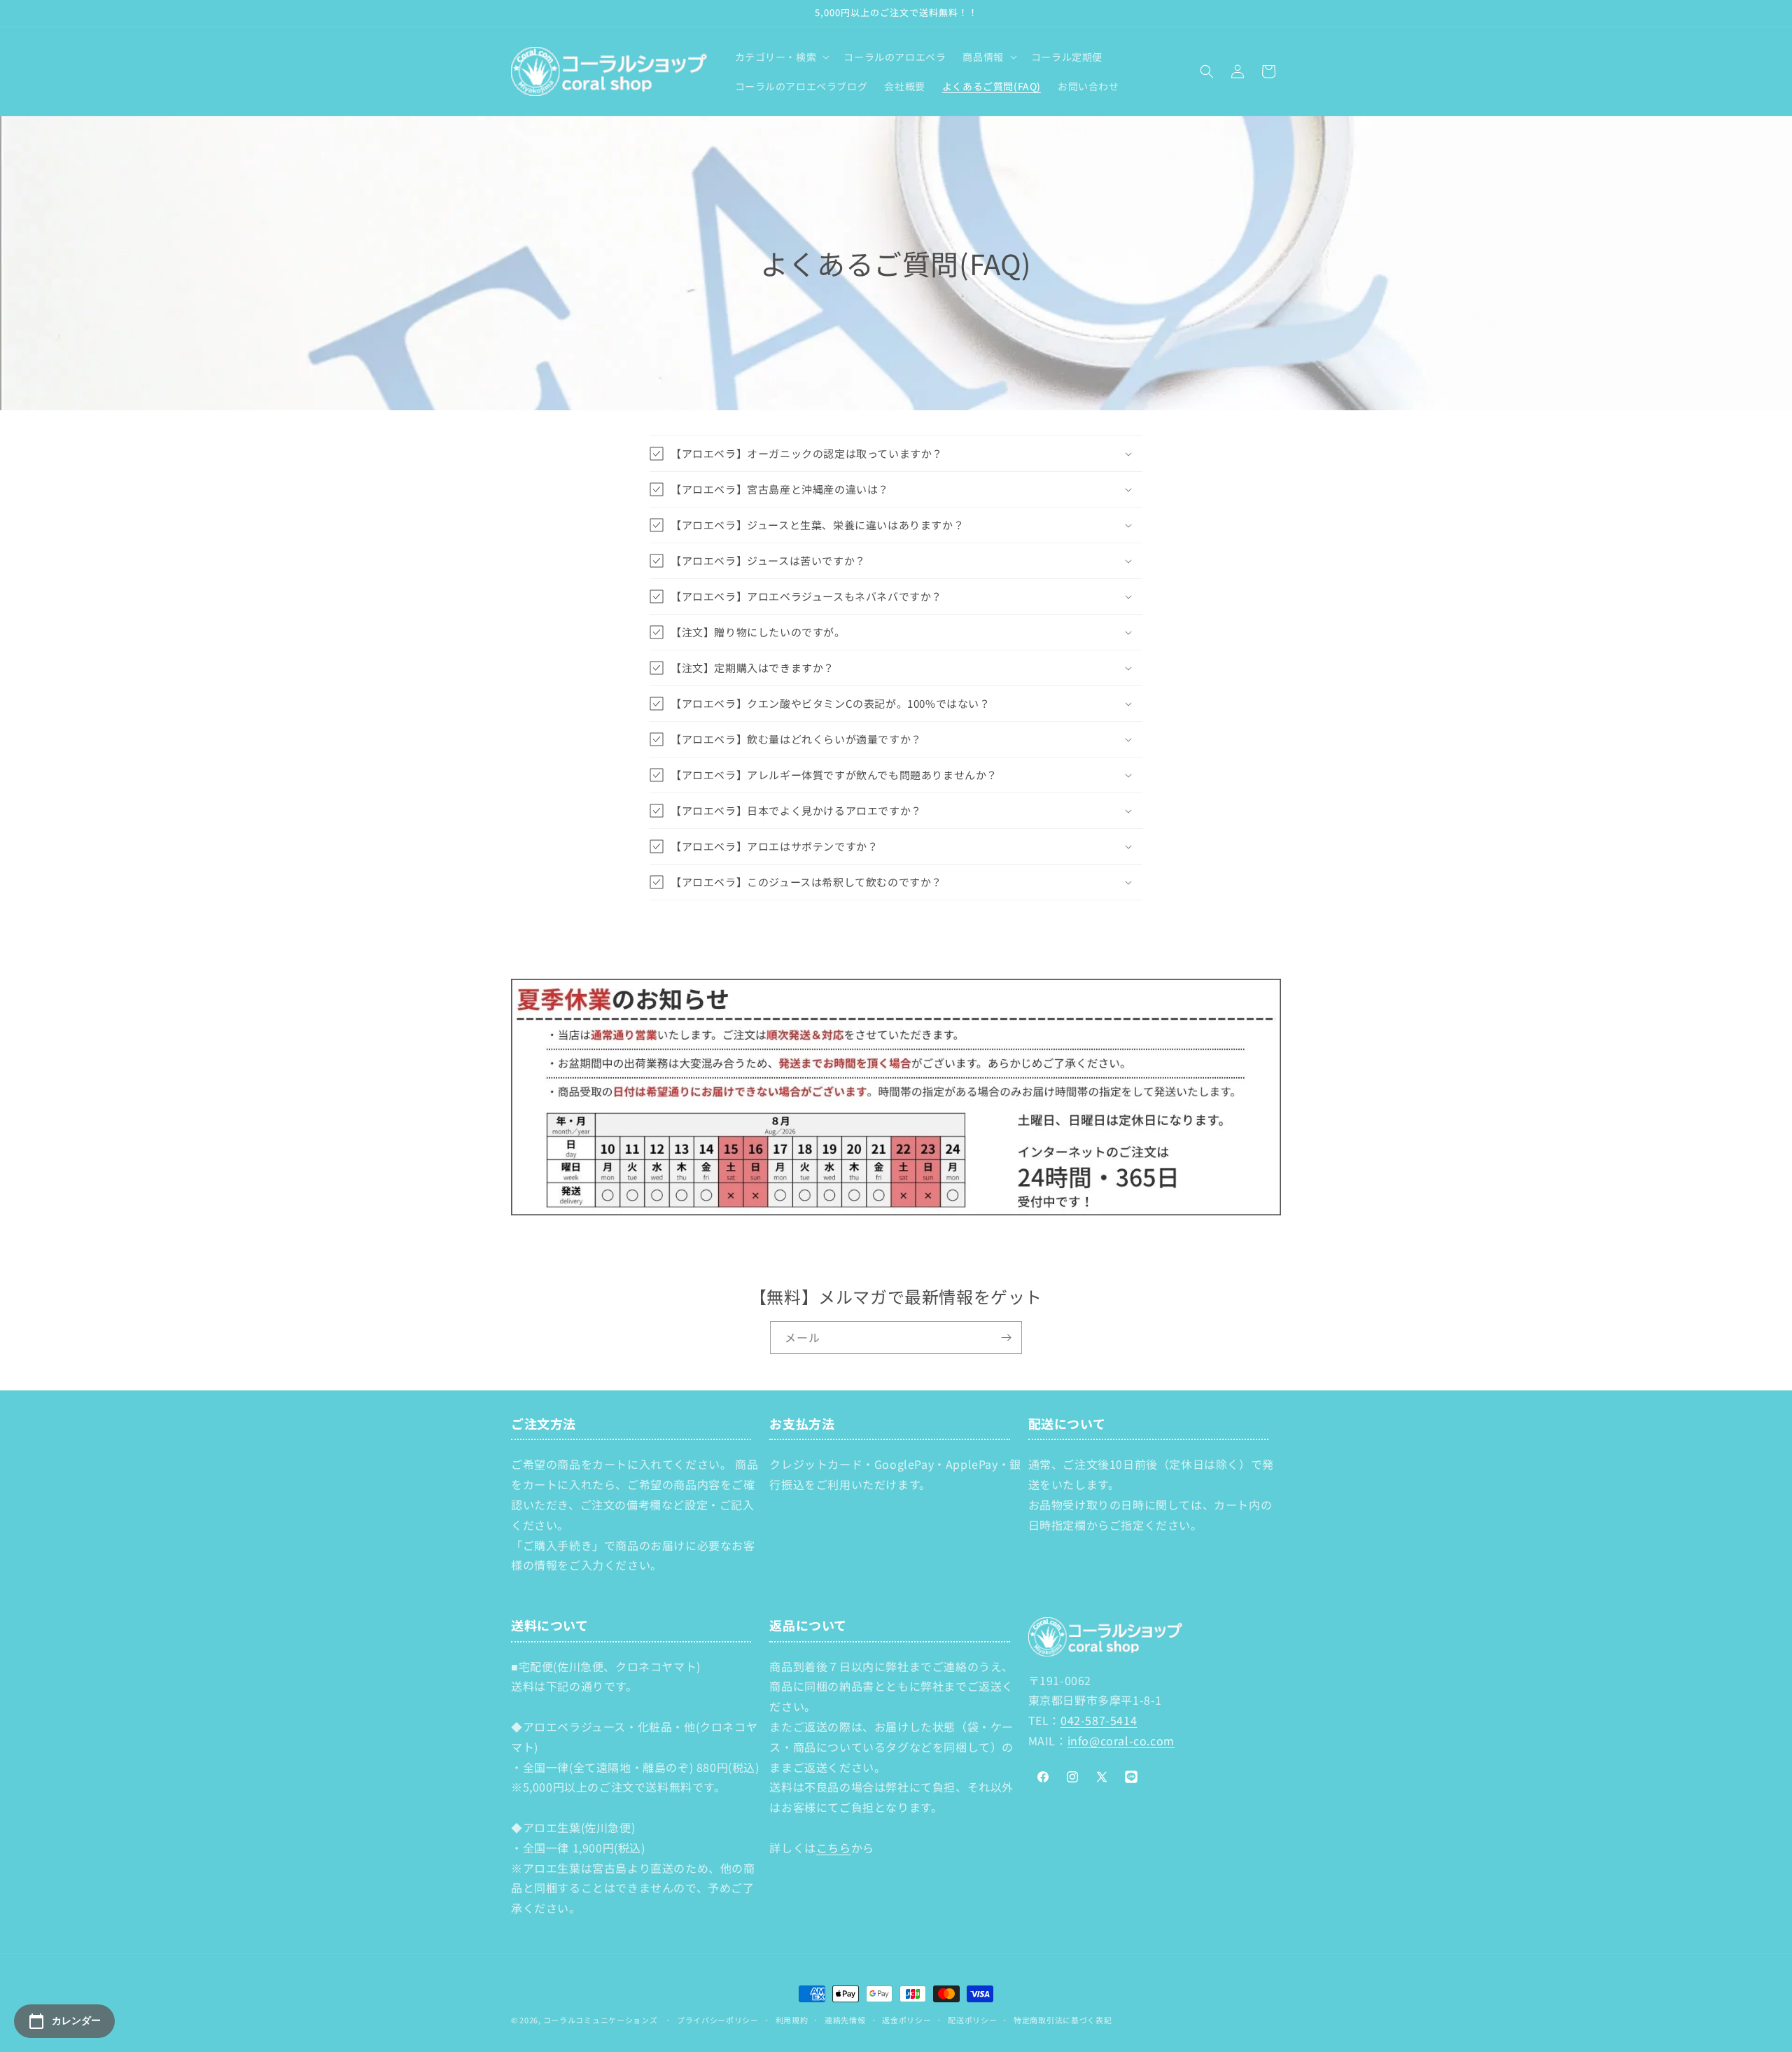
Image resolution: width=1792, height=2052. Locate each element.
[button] (781, 57)
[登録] (1006, 1338)
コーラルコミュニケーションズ (601, 2020)
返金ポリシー (906, 2020)
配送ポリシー (972, 2020)
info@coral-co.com (1121, 1740)
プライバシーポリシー (718, 2020)
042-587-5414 (1099, 1720)
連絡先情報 (845, 2020)
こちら (834, 1848)
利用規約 (792, 2020)
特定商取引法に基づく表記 (1063, 2020)
